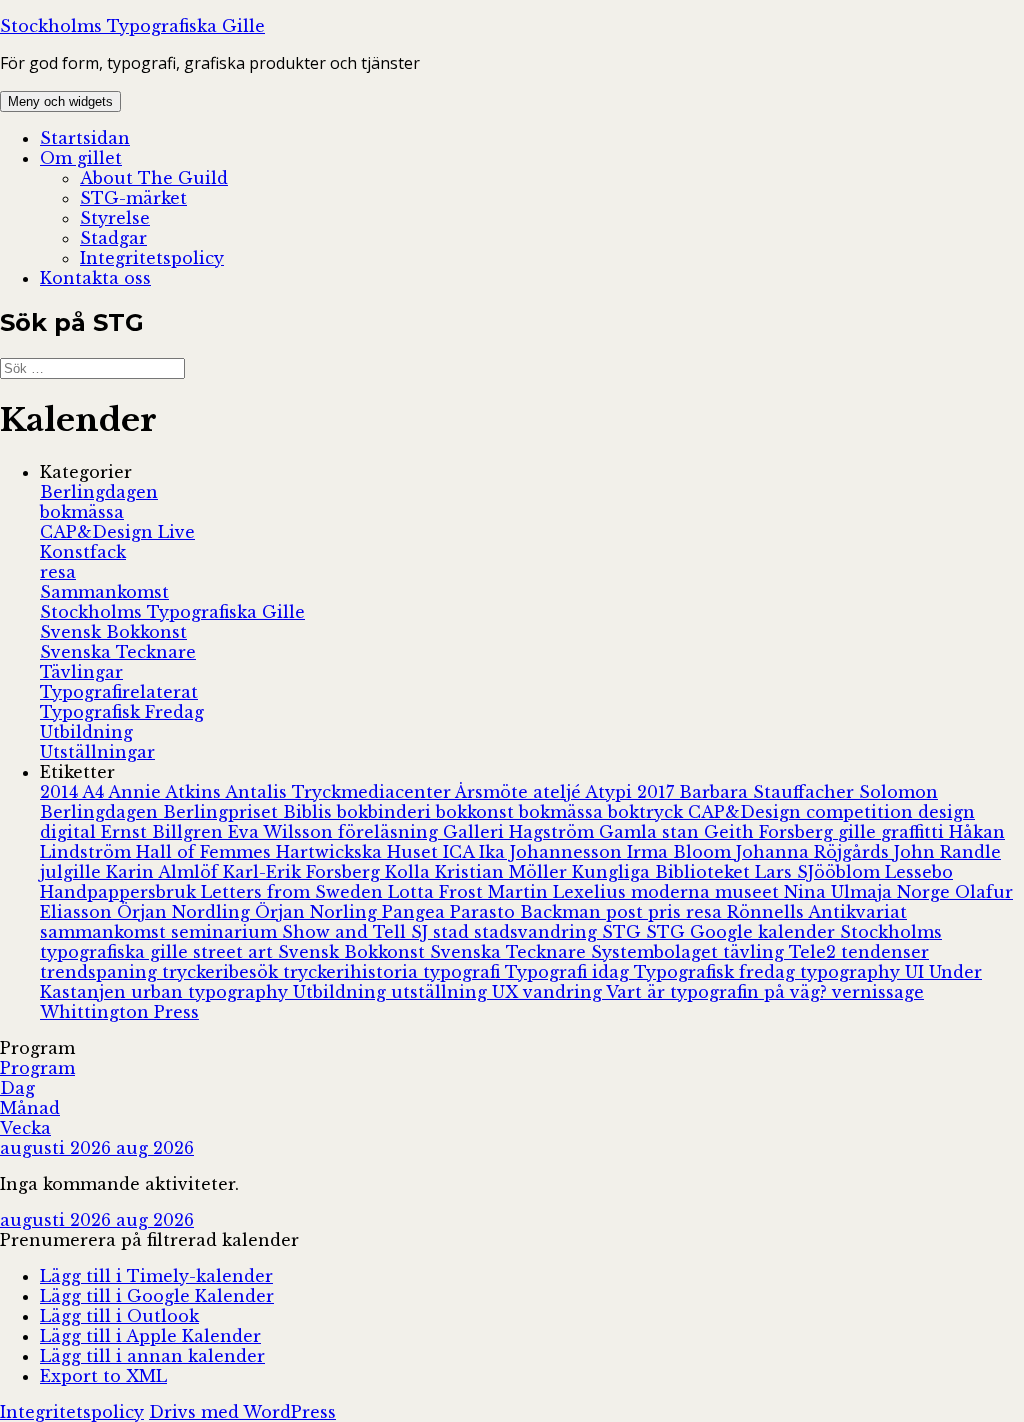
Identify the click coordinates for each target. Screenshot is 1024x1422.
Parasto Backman (528, 912)
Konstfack (83, 552)
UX (507, 992)
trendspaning (101, 972)
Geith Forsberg (771, 832)
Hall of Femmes (206, 852)
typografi (464, 972)
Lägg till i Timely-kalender (156, 1276)
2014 (61, 792)
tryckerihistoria (353, 972)
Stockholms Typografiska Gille (132, 26)
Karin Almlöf (164, 872)
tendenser (885, 952)
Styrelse (115, 218)
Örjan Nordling (186, 912)
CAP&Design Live (117, 532)
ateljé (559, 792)
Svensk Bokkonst (113, 632)
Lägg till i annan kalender (152, 1356)
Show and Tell (346, 932)
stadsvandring (538, 932)
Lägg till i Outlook (119, 1316)
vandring (564, 992)
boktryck (648, 812)
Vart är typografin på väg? (719, 992)
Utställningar (97, 752)
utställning (441, 992)
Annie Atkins (166, 792)
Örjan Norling (318, 912)
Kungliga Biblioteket (663, 872)
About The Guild (154, 178)
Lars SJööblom (820, 872)
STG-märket (133, 198)
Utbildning (86, 732)
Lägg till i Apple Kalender (150, 1336)
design (946, 812)
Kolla (410, 872)
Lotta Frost (438, 892)
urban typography (212, 992)
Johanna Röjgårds (815, 852)
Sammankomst (104, 592)
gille (859, 832)
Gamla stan (651, 832)
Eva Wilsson (283, 832)
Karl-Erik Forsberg (304, 872)
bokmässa (82, 512)
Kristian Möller (503, 872)
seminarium (226, 932)
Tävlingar (81, 672)
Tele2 (815, 952)
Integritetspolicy (152, 258)
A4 (95, 792)
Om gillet (81, 158)
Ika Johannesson (553, 852)
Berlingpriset (223, 812)
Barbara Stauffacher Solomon (808, 792)
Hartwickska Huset (359, 852)
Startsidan (85, 138)
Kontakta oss (95, 278)
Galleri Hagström (521, 832)
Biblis (310, 812)
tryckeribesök (222, 972)
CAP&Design (747, 812)
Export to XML (103, 1376)
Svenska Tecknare (118, 652)
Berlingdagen (99, 492)
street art (235, 952)
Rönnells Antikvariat (817, 912)
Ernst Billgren (164, 832)
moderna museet (707, 892)
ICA (461, 852)
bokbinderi (386, 812)
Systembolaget (657, 952)
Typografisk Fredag (122, 712)
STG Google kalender (743, 932)
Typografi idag (569, 972)
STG (624, 932)
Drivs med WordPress (242, 1412)
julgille (73, 872)
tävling (756, 952)
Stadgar (113, 238)
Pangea (416, 912)
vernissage (878, 992)
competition (862, 812)
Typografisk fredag (717, 972)
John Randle (947, 852)
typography (852, 972)
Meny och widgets (60, 101)
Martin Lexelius (559, 892)
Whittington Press (119, 1012)
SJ (422, 932)
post (627, 912)
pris (667, 912)
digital (70, 832)
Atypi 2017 (632, 792)
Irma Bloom (681, 852)
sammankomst (105, 932)
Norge (926, 892)
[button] (149, 1240)
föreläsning (390, 832)
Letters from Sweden (294, 892)
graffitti (915, 832)
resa (58, 572)
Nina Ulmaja (840, 892)
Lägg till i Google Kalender (157, 1296)
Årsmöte (494, 792)
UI (917, 972)
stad (453, 932)
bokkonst (477, 812)
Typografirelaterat (119, 692)
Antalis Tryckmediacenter (340, 792)
